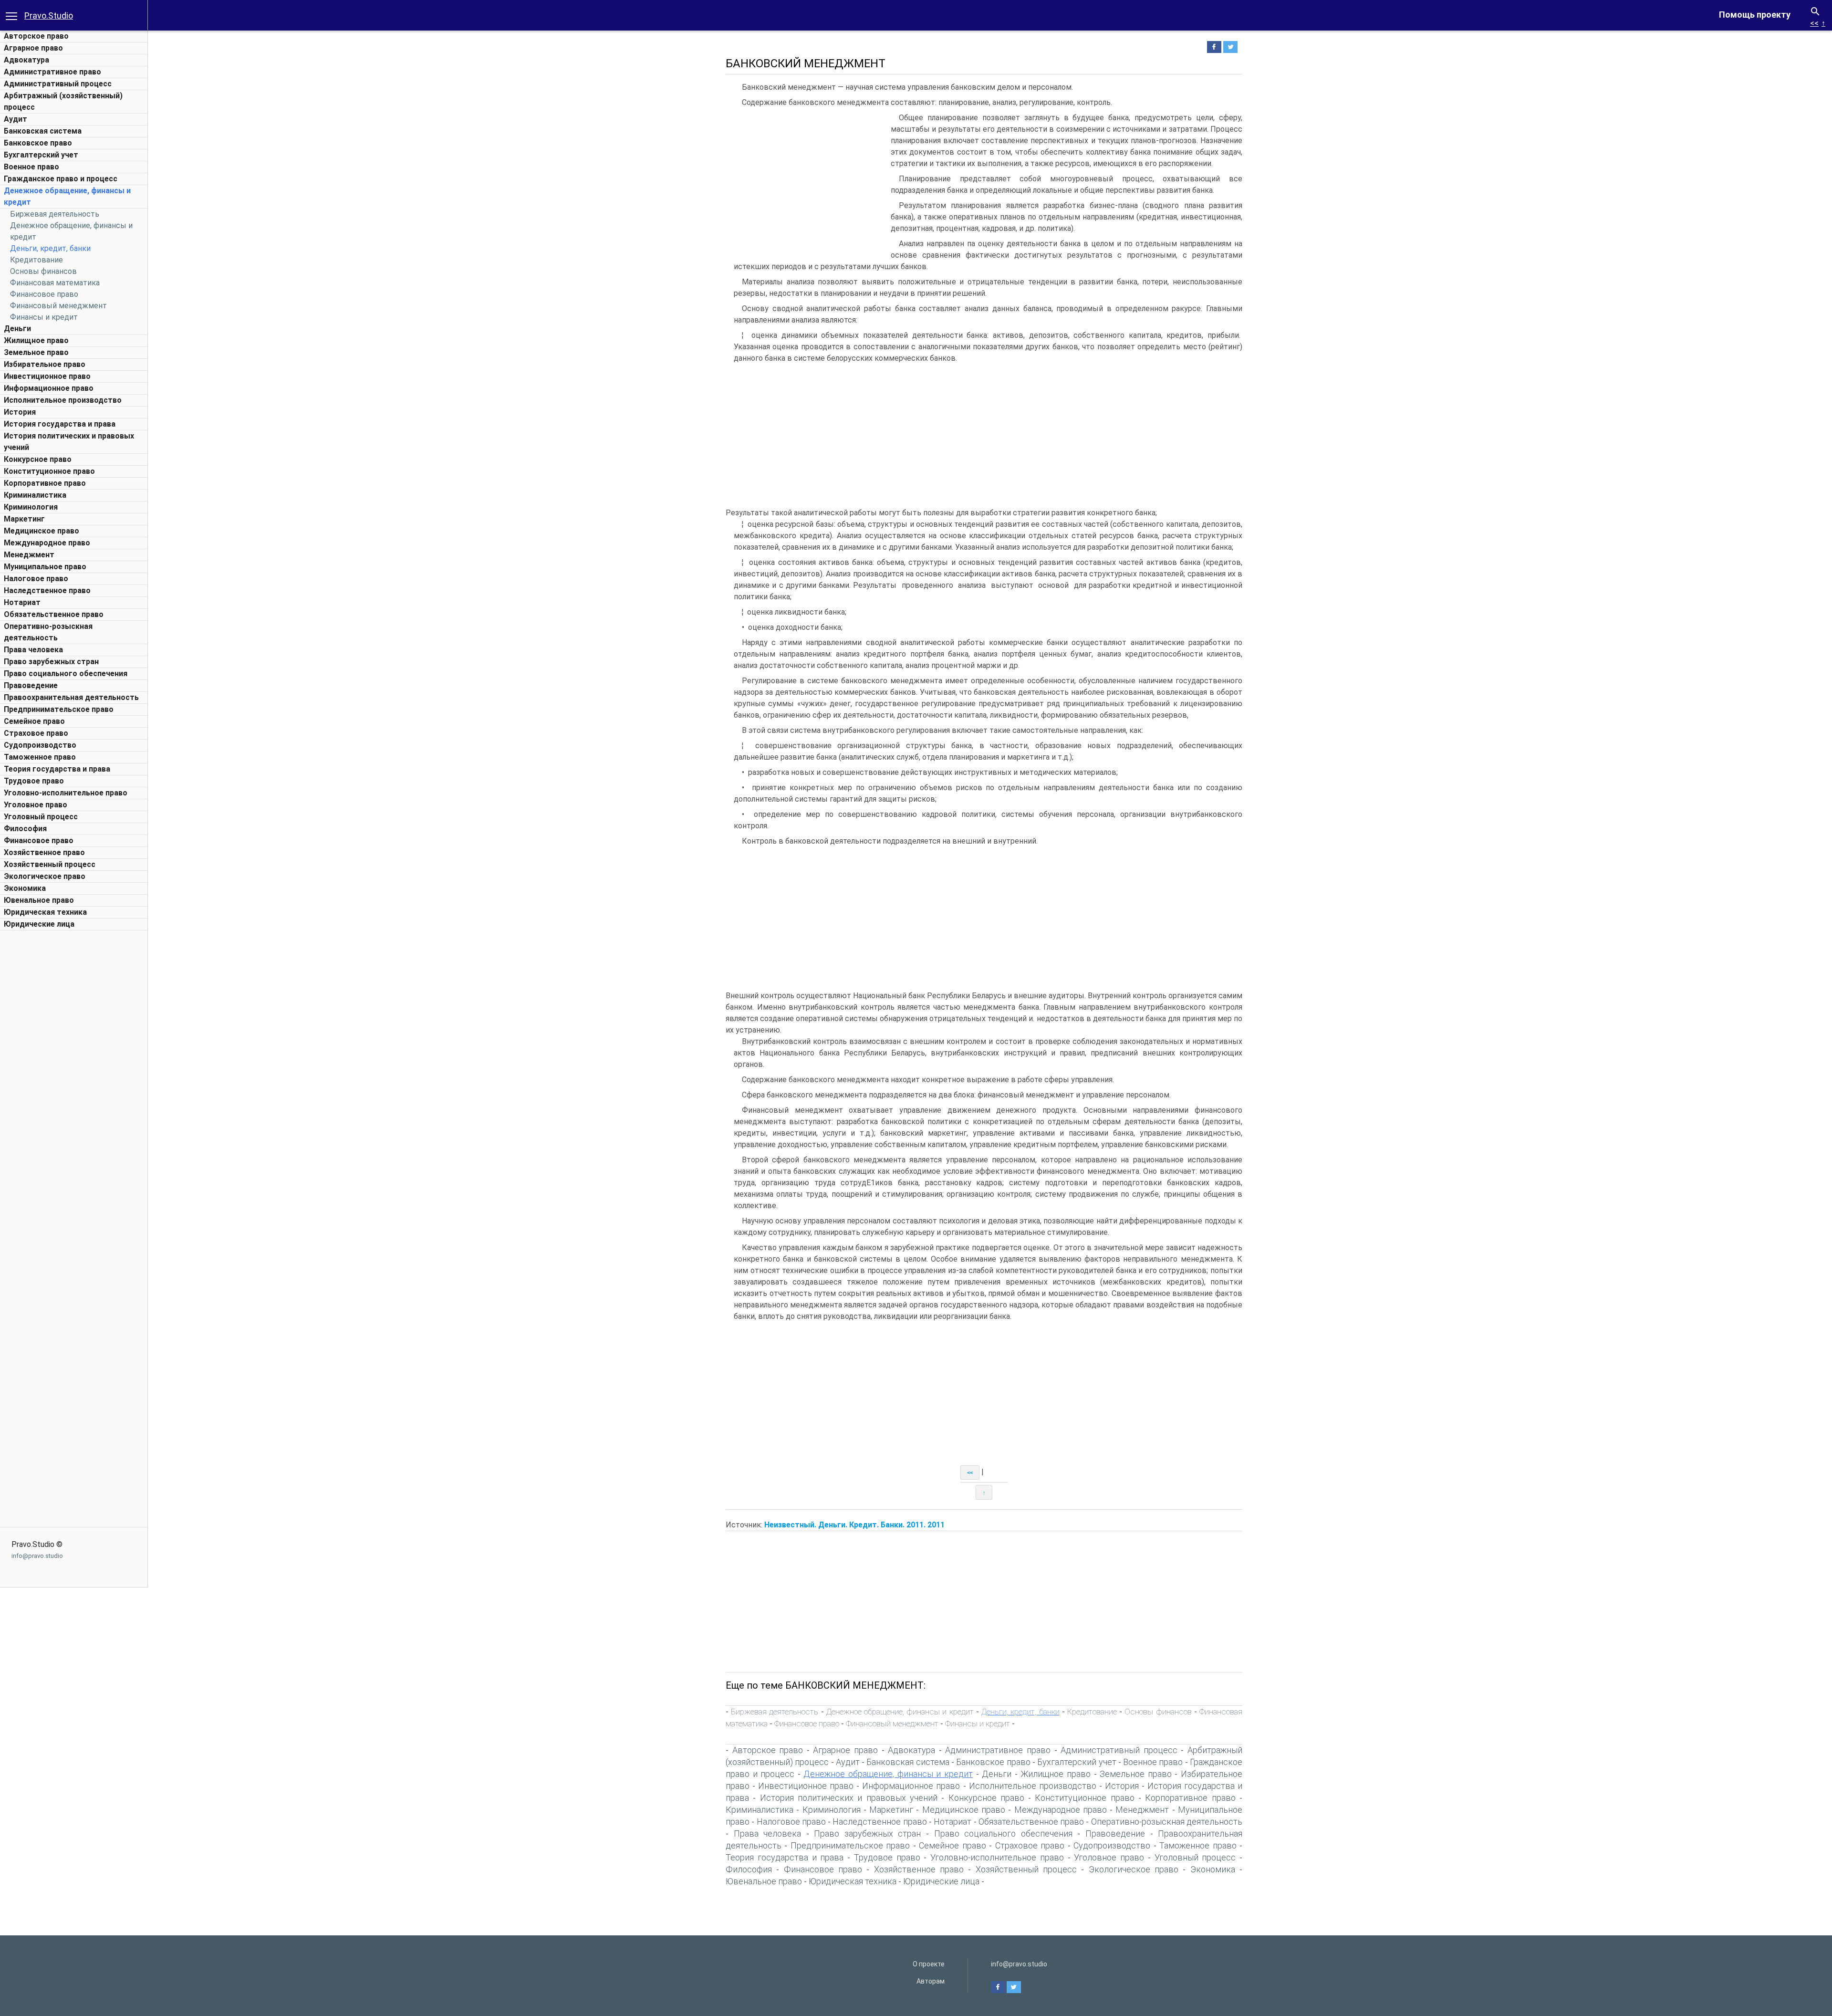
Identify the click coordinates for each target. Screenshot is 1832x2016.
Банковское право (38, 143)
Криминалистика (35, 495)
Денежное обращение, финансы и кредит (900, 1712)
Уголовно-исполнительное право (66, 793)
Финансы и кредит (44, 317)
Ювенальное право (39, 900)
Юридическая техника (45, 912)
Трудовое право (34, 781)
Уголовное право (36, 805)
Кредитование (36, 260)
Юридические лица (39, 924)
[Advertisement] (74, 1078)
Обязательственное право (54, 614)
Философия (25, 829)
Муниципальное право (45, 567)
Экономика (25, 888)
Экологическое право (45, 876)
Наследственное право (47, 590)
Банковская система (43, 131)
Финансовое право (44, 294)
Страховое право (36, 733)
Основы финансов (43, 271)
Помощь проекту (1755, 15)
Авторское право (36, 36)
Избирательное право (45, 364)
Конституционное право (49, 471)
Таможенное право (40, 757)
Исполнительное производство (63, 400)
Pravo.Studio (49, 16)
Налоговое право (36, 579)
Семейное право (34, 721)
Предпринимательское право (59, 709)
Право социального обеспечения (66, 674)
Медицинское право (42, 531)
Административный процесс (58, 84)
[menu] (11, 15)
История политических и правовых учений (849, 1798)
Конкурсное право (38, 459)
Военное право (31, 167)
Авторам (931, 1981)
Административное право (52, 72)
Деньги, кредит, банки (50, 248)
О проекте (929, 1964)
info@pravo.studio (37, 1556)
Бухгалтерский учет (41, 155)
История (20, 412)
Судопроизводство (40, 745)
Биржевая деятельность (55, 214)
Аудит (16, 119)
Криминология (31, 507)
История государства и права (60, 424)
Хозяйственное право (44, 852)
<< (1814, 23)
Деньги (17, 329)
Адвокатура (26, 60)
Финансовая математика (55, 283)
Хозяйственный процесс (50, 864)
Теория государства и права (57, 769)
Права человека (33, 650)
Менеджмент (29, 555)
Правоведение (31, 685)
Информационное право (49, 388)
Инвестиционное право (47, 376)
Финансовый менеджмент (58, 306)
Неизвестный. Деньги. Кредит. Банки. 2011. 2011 (854, 1525)
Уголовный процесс (41, 817)
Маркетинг (24, 519)
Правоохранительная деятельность (71, 697)
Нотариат (22, 602)
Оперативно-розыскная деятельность (1167, 1822)
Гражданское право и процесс (61, 179)
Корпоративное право (45, 483)
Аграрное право (33, 48)
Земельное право (36, 352)
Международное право (47, 543)
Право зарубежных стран (51, 662)
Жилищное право (36, 340)
